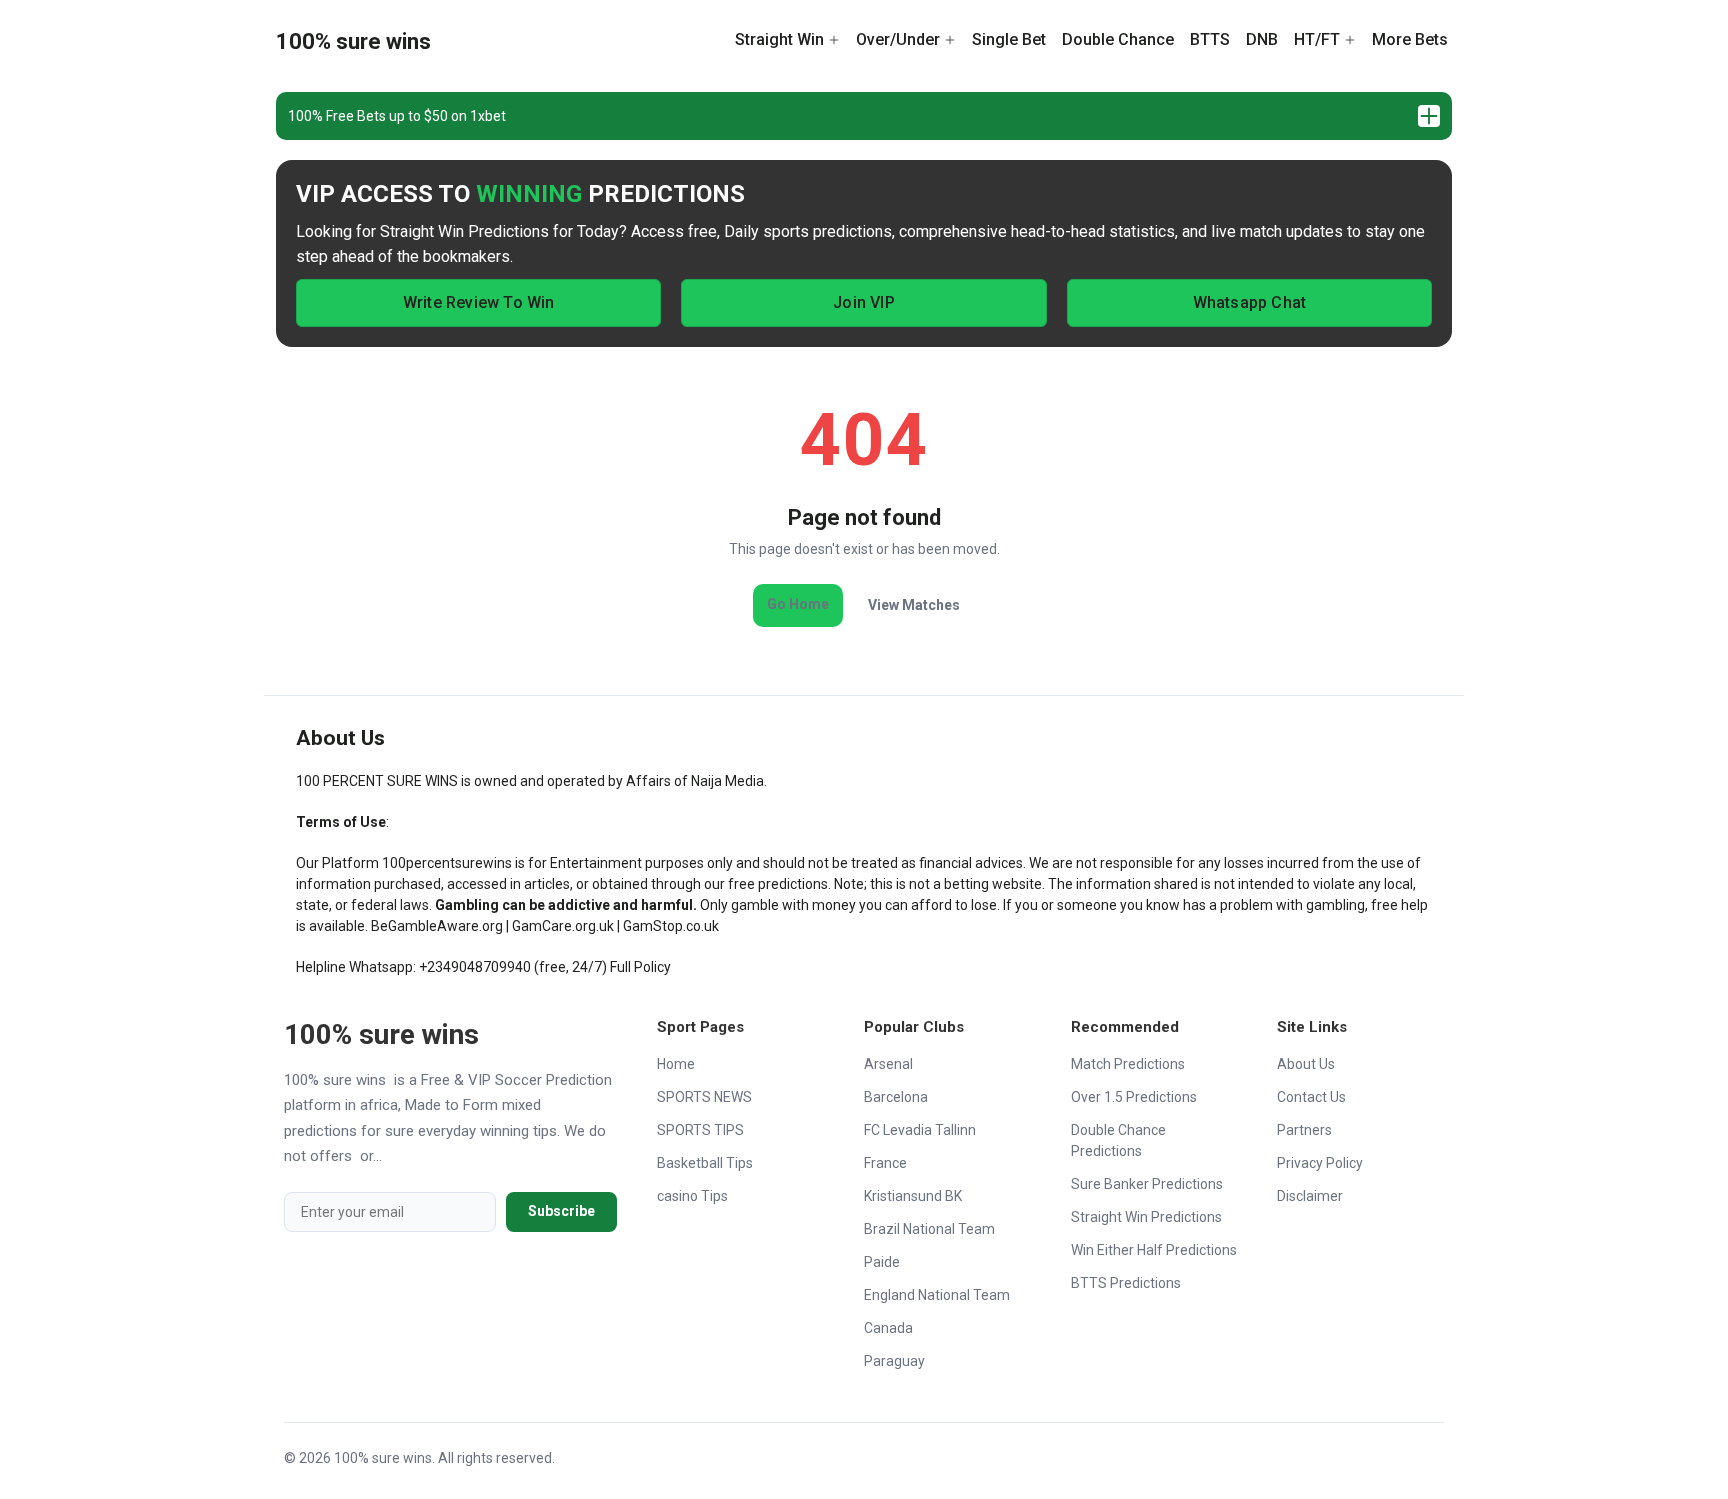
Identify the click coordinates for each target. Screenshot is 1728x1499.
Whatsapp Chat (1250, 302)
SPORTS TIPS (700, 1130)
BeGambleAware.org (437, 926)
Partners (1304, 1130)
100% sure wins (353, 41)
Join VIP (864, 302)
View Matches (914, 605)
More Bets (1410, 39)
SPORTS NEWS (704, 1097)
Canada (888, 1328)
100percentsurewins (447, 863)
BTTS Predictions (1126, 1283)
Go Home (798, 604)
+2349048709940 (475, 967)
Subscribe (561, 1211)
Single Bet (1009, 39)
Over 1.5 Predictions (1134, 1097)
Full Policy (640, 967)
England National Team (937, 1295)
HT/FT (1317, 39)
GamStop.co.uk (671, 926)
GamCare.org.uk (563, 926)
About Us (1306, 1064)
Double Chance (1118, 39)
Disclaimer (1310, 1196)
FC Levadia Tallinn (920, 1130)
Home (676, 1064)
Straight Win (779, 39)
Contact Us (1311, 1097)
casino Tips (692, 1196)
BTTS (1210, 39)
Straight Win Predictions (1146, 1217)
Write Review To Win (479, 302)
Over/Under (898, 39)
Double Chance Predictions (1118, 1140)
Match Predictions (1128, 1064)
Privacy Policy (1320, 1163)
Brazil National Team (929, 1229)
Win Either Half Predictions (1154, 1250)
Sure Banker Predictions (1147, 1184)
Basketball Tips (705, 1163)
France (885, 1163)
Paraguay (894, 1361)
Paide (882, 1262)
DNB (1262, 39)
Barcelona (896, 1097)
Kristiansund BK (913, 1196)
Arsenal (888, 1064)
